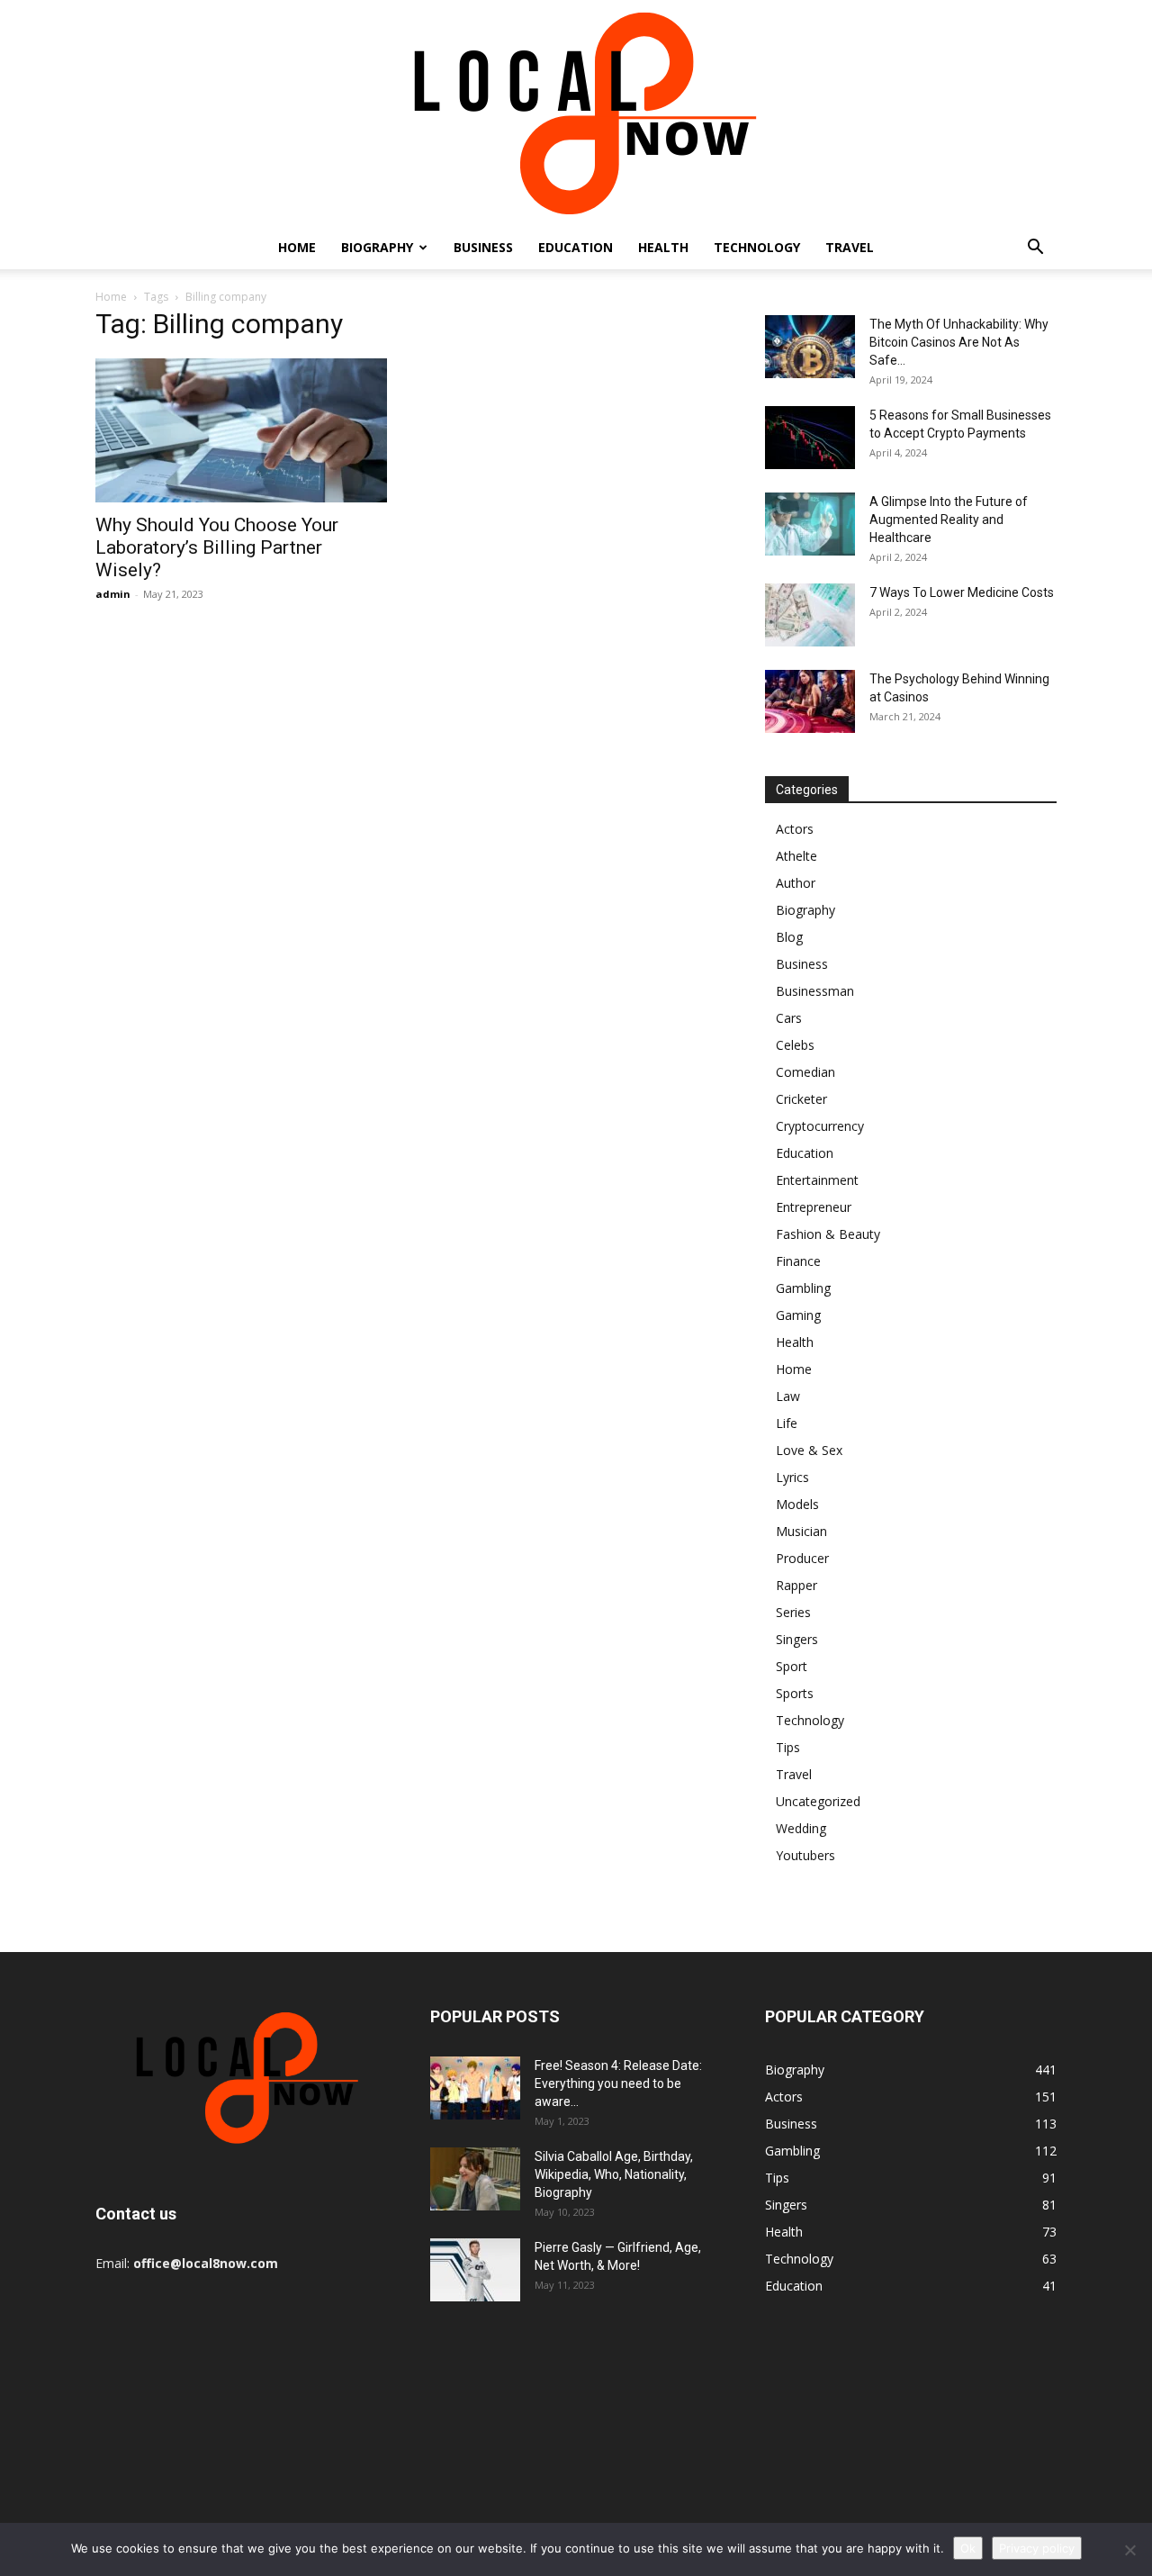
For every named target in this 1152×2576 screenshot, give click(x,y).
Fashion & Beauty (828, 1234)
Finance (798, 1261)
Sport (792, 1666)
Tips (788, 1747)
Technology (757, 247)
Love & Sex (809, 1450)
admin (113, 594)
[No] (1129, 2550)
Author (796, 883)
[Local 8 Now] (576, 113)
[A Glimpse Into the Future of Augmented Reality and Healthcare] (810, 524)
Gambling (803, 1288)
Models (797, 1504)
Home (297, 247)
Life (787, 1423)
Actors (795, 829)
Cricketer (801, 1099)
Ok (968, 2548)
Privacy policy (1037, 2548)
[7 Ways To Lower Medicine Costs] (810, 615)
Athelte (796, 856)
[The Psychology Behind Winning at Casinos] (810, 701)
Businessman (815, 991)
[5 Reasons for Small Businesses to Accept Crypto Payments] (810, 438)
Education (576, 247)
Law (788, 1396)
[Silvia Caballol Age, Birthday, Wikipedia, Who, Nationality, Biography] (475, 2179)
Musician (801, 1531)
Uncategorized (818, 1801)
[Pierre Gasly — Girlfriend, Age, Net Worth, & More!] (475, 2270)
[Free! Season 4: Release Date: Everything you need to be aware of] (475, 2088)
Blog (789, 937)
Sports (795, 1693)
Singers (797, 1639)
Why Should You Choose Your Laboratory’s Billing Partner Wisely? (217, 547)
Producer (802, 1558)
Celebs (795, 1045)
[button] (1035, 249)
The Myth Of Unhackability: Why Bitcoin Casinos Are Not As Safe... (959, 342)
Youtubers (805, 1855)
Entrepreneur (814, 1207)
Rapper (796, 1585)
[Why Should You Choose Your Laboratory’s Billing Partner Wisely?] (241, 430)
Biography (377, 247)
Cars (789, 1018)
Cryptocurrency (820, 1126)
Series (793, 1612)
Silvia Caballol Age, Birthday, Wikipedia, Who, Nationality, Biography (614, 2174)
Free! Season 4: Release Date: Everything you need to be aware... (618, 2083)
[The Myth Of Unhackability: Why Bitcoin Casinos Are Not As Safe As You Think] (810, 347)
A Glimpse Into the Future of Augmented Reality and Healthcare (949, 520)
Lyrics (792, 1477)
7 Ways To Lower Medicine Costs (962, 592)
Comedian (805, 1072)
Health (663, 247)
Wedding (801, 1828)
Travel (850, 247)
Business (483, 247)
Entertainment (817, 1180)
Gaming (798, 1315)
